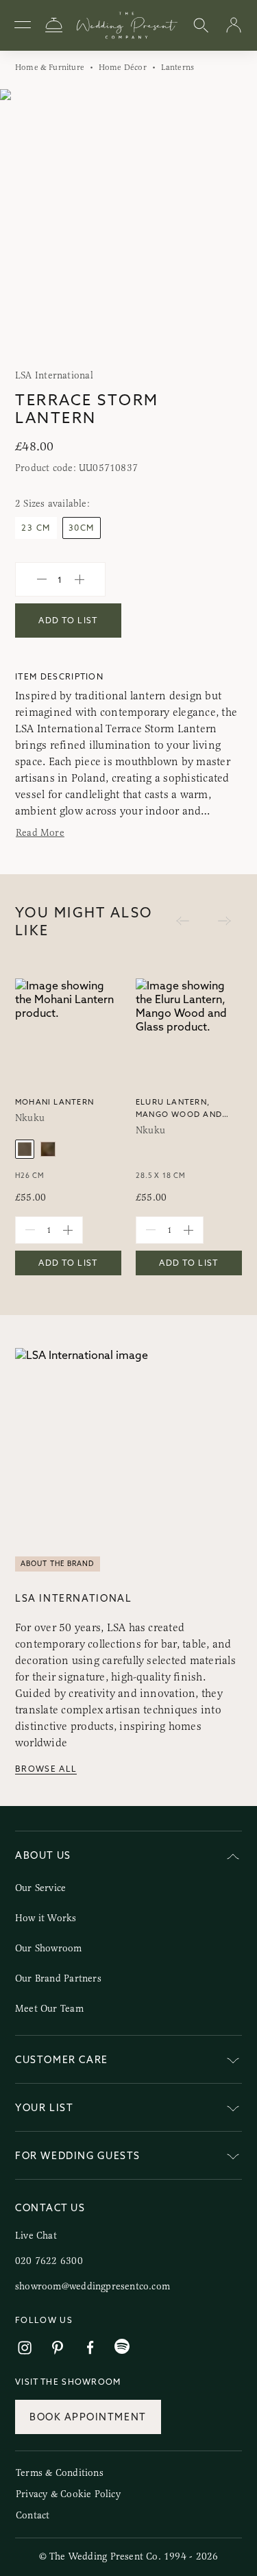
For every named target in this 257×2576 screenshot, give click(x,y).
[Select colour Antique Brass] (25, 1149)
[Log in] (234, 26)
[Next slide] (233, 225)
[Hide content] (233, 1858)
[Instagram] (25, 2348)
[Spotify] (122, 2347)
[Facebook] (90, 2348)
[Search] (201, 26)
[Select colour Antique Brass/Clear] (48, 1149)
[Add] (79, 579)
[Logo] (127, 25)
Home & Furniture (50, 67)
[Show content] (233, 2062)
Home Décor (123, 67)
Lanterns (178, 67)
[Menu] (23, 25)
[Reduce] (42, 579)
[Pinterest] (58, 2348)
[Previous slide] (24, 225)
